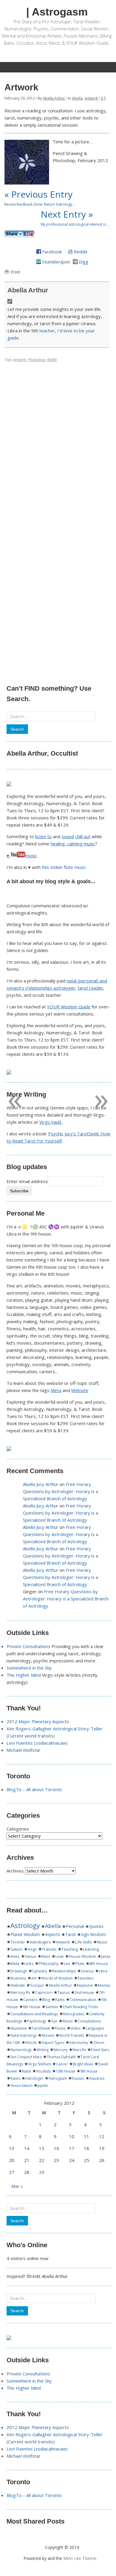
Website (80, 1390)
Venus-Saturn (21, 2086)
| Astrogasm (57, 12)
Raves (15, 2078)
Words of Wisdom (57, 1978)
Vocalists (43, 2071)
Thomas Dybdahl (61, 2057)
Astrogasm (58, 2078)
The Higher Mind (24, 1675)
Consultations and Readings (34, 2014)
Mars (46, 1956)
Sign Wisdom (93, 1935)
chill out (83, 836)
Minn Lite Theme (80, 2558)
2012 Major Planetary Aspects (38, 1721)
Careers (30, 2000)
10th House (66, 2071)
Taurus (64, 1993)
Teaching (70, 1949)
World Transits (72, 2035)
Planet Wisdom (25, 1934)
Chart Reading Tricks (80, 2007)
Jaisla (106, 1956)
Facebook (52, 252)
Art (34, 1978)
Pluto (80, 1964)
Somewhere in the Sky (29, 1668)
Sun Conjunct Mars (26, 2057)
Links (29, 1964)
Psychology (37, 2021)
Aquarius (97, 2078)
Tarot (70, 1934)
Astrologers (40, 1942)
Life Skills (83, 1942)
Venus (30, 1956)
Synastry (40, 1971)
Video (76, 2028)
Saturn (17, 1949)
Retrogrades (74, 2014)
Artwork (91, 98)
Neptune (85, 1985)
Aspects (52, 1934)
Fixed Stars (100, 2050)
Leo (67, 1964)
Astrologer (34, 2078)
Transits (49, 1949)
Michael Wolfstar (23, 1750)
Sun (54, 2021)
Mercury (61, 2050)
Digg (84, 262)
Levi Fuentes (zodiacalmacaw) (37, 1743)
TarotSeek (41, 2028)
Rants (60, 2000)
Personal (75, 1926)
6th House (32, 2007)
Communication (83, 2000)
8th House (99, 1964)
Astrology (25, 1925)
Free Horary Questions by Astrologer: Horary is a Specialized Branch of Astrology (61, 1491)
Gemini (52, 2007)
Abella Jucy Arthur (41, 1484)
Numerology (21, 2050)
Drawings (19, 1971)
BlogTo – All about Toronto (34, 1789)
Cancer (62, 2064)
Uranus (87, 1971)
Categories (18, 1829)
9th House (89, 2071)
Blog (46, 2000)
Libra (103, 1971)
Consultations (89, 2021)
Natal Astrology (23, 2035)
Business (18, 1978)
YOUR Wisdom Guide (69, 1007)
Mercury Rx (20, 1993)
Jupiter (43, 2086)
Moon (68, 2021)
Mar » (17, 2186)
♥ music (22, 855)
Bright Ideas (83, 2064)
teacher (47, 331)
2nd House (84, 1993)
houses (78, 2078)
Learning (91, 1949)
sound (68, 836)
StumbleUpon (56, 262)
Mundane (19, 2028)
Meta (56, 1390)
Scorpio (37, 1985)
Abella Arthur (54, 98)
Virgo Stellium (39, 2064)
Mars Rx (79, 2050)
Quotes (96, 1926)
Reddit (81, 252)
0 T (103, 98)
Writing (43, 2050)
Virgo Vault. (51, 1122)
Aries (15, 1956)
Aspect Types (53, 2043)
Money (104, 1985)
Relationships (64, 1971)
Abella (77, 98)
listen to (43, 836)
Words (31, 2043)
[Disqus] (57, 440)
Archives (15, 1871)
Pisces (60, 2028)
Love (59, 1956)
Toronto (18, 1942)
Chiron (99, 2043)
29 (42, 2172)
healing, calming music (73, 844)
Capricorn (44, 1993)
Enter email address (27, 1181)
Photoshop (37, 360)
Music (102, 1942)
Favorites (86, 1978)
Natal (26, 2071)
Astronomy (79, 2043)
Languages (95, 2028)
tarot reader (90, 988)
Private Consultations (28, 1646)
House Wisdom (82, 1956)
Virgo (32, 1949)
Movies (48, 2035)
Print (15, 272)
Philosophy (49, 1964)
